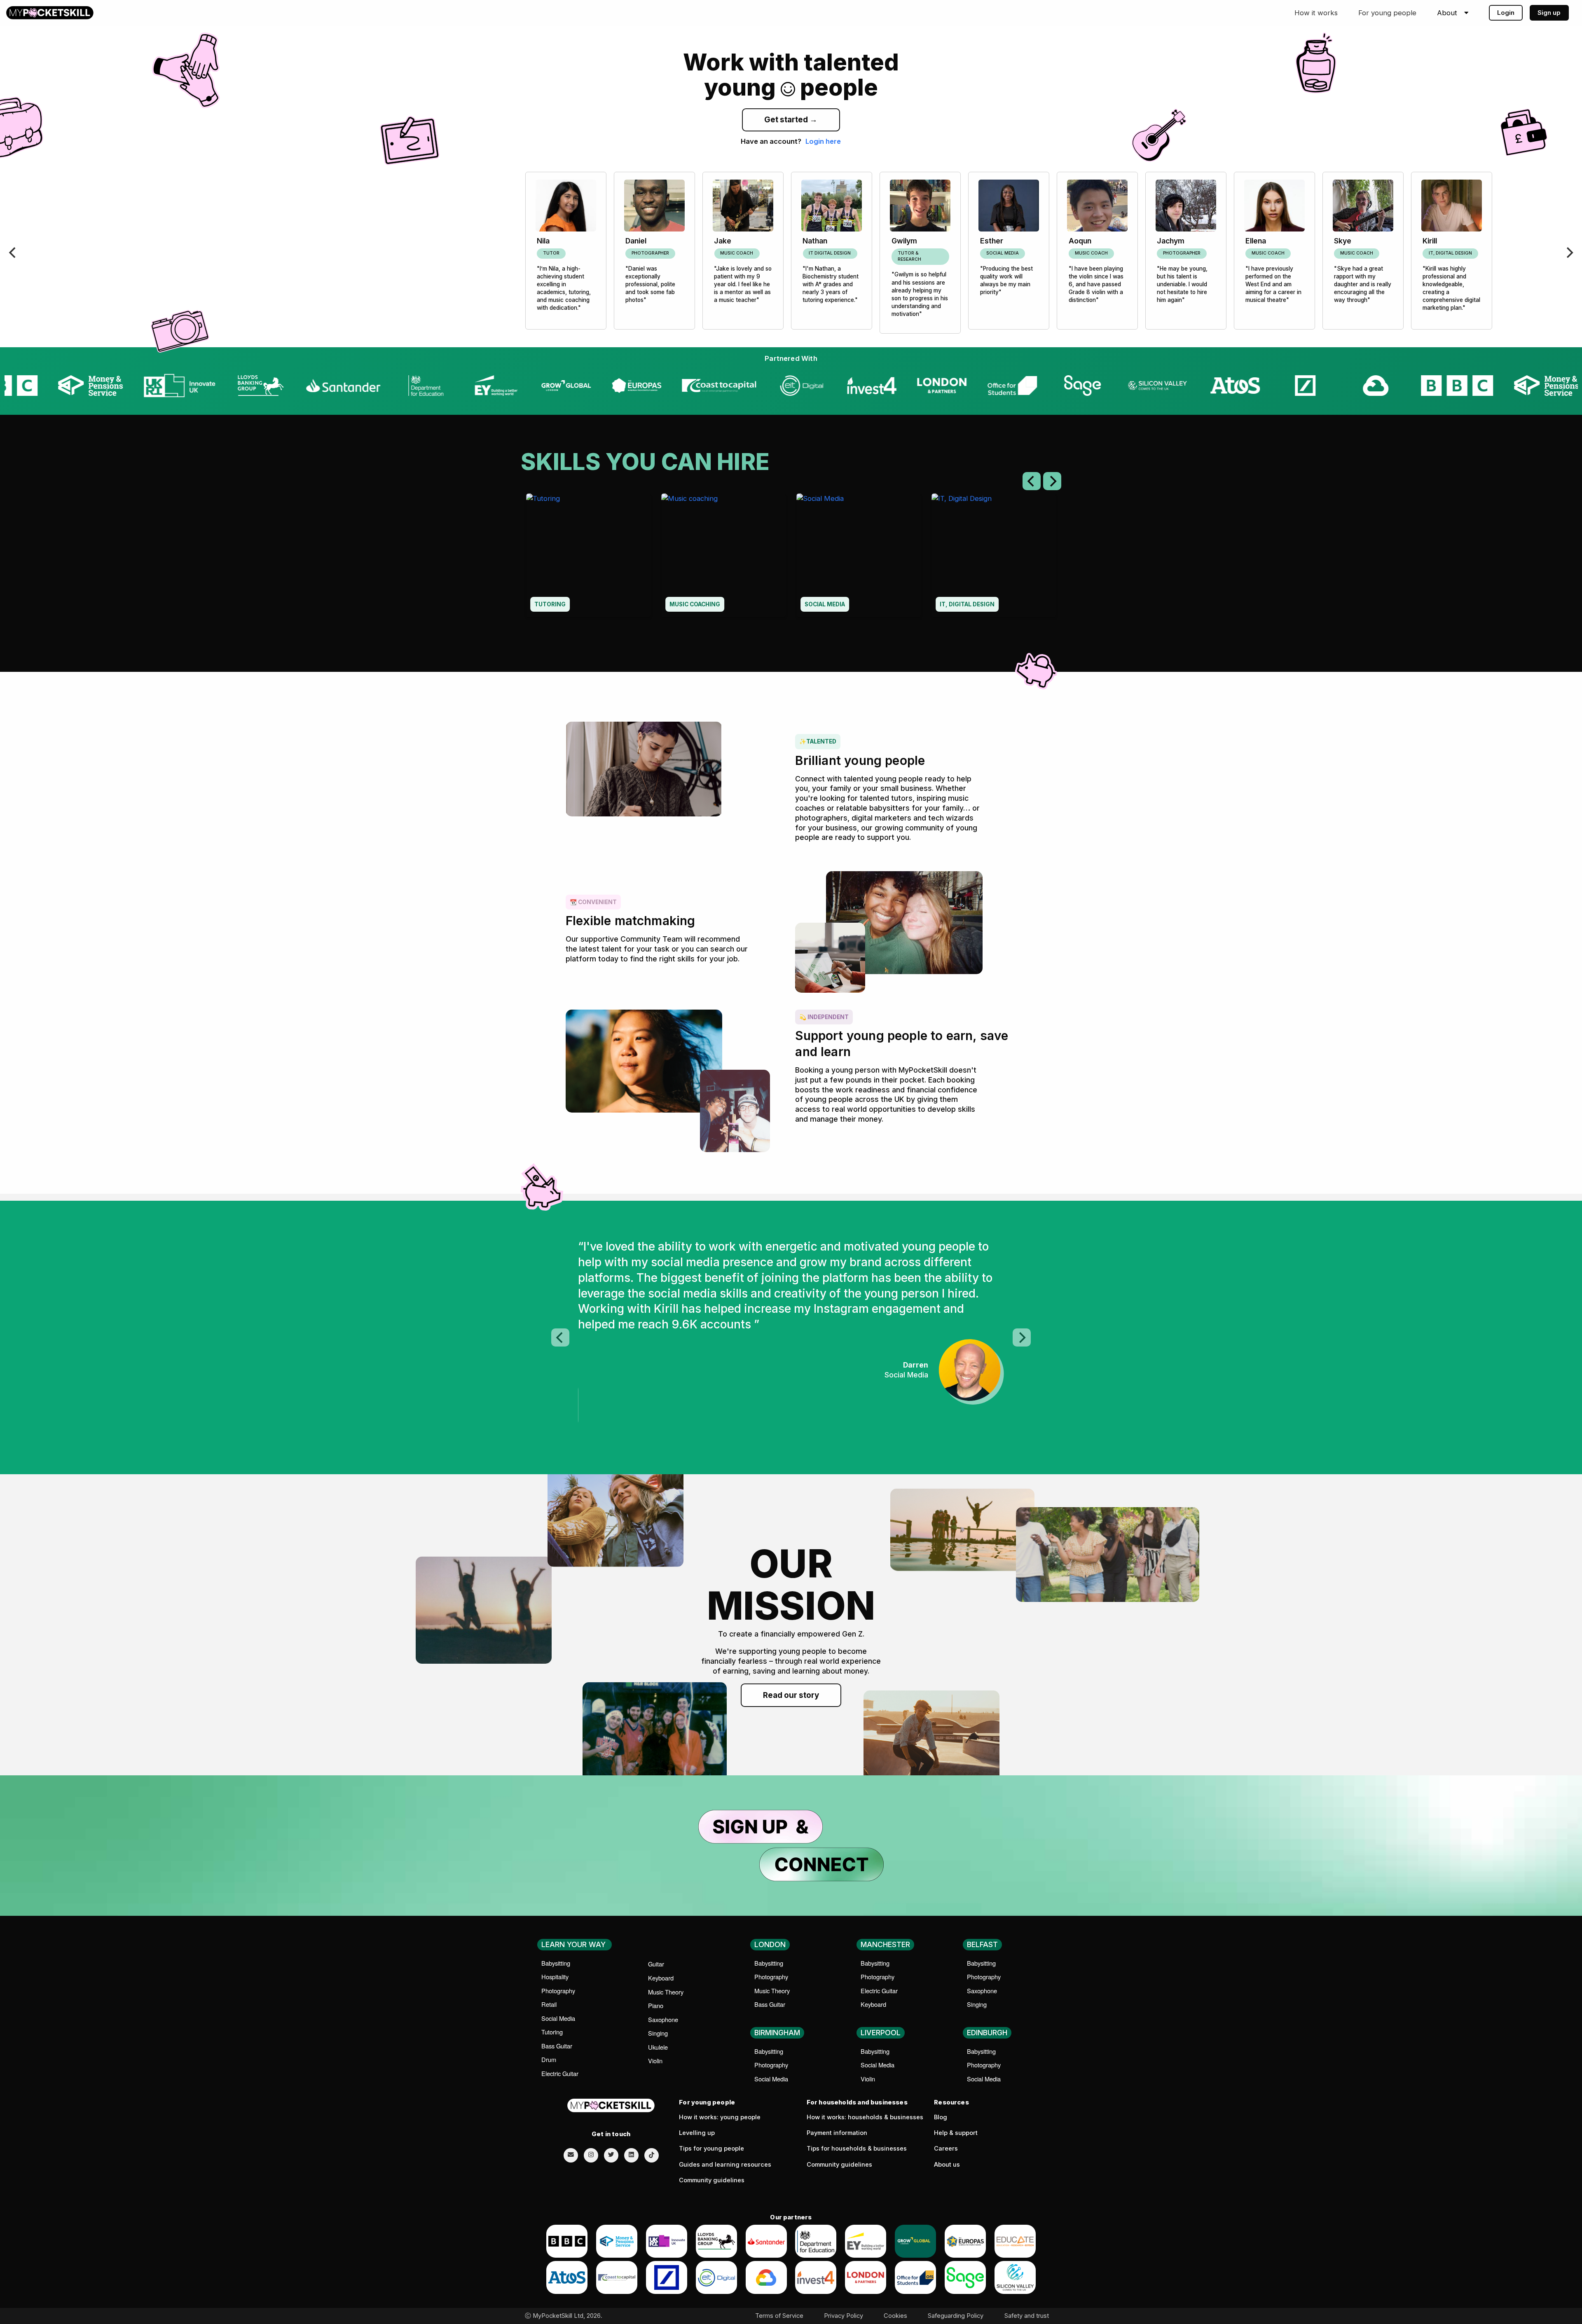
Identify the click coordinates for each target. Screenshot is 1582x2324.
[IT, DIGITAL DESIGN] (994, 555)
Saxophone (663, 2019)
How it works (1316, 13)
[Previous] (13, 253)
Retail (549, 2004)
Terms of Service (779, 2316)
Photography (558, 1991)
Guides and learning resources (725, 2165)
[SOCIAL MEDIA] (859, 555)
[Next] (1569, 253)
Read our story (791, 1695)
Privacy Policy (844, 2316)
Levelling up (697, 2133)
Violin (655, 2061)
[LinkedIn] (631, 2155)
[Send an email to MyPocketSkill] (571, 2155)
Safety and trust (1027, 2316)
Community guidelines (712, 2180)
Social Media (558, 2018)
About (1447, 13)
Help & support (956, 2133)
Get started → (791, 120)
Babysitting (556, 1963)
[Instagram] (591, 2155)
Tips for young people (711, 2149)
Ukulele (658, 2047)
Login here (823, 141)
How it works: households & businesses (865, 2117)
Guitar (656, 1964)
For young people (1387, 13)
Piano (656, 2005)
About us (947, 2165)
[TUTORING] (588, 555)
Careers (946, 2149)
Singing (658, 2033)
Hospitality (555, 1977)
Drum (549, 2059)
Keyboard (661, 1978)
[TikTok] (652, 2155)
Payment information (837, 2133)
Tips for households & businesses (857, 2149)
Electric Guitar (560, 2073)
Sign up (1549, 13)
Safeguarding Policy (956, 2316)
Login (1506, 13)
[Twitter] (611, 2155)
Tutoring (552, 2032)
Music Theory (666, 1992)
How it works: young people (720, 2117)
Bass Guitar (557, 2046)
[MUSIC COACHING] (723, 555)
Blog (941, 2117)
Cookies (895, 2316)
